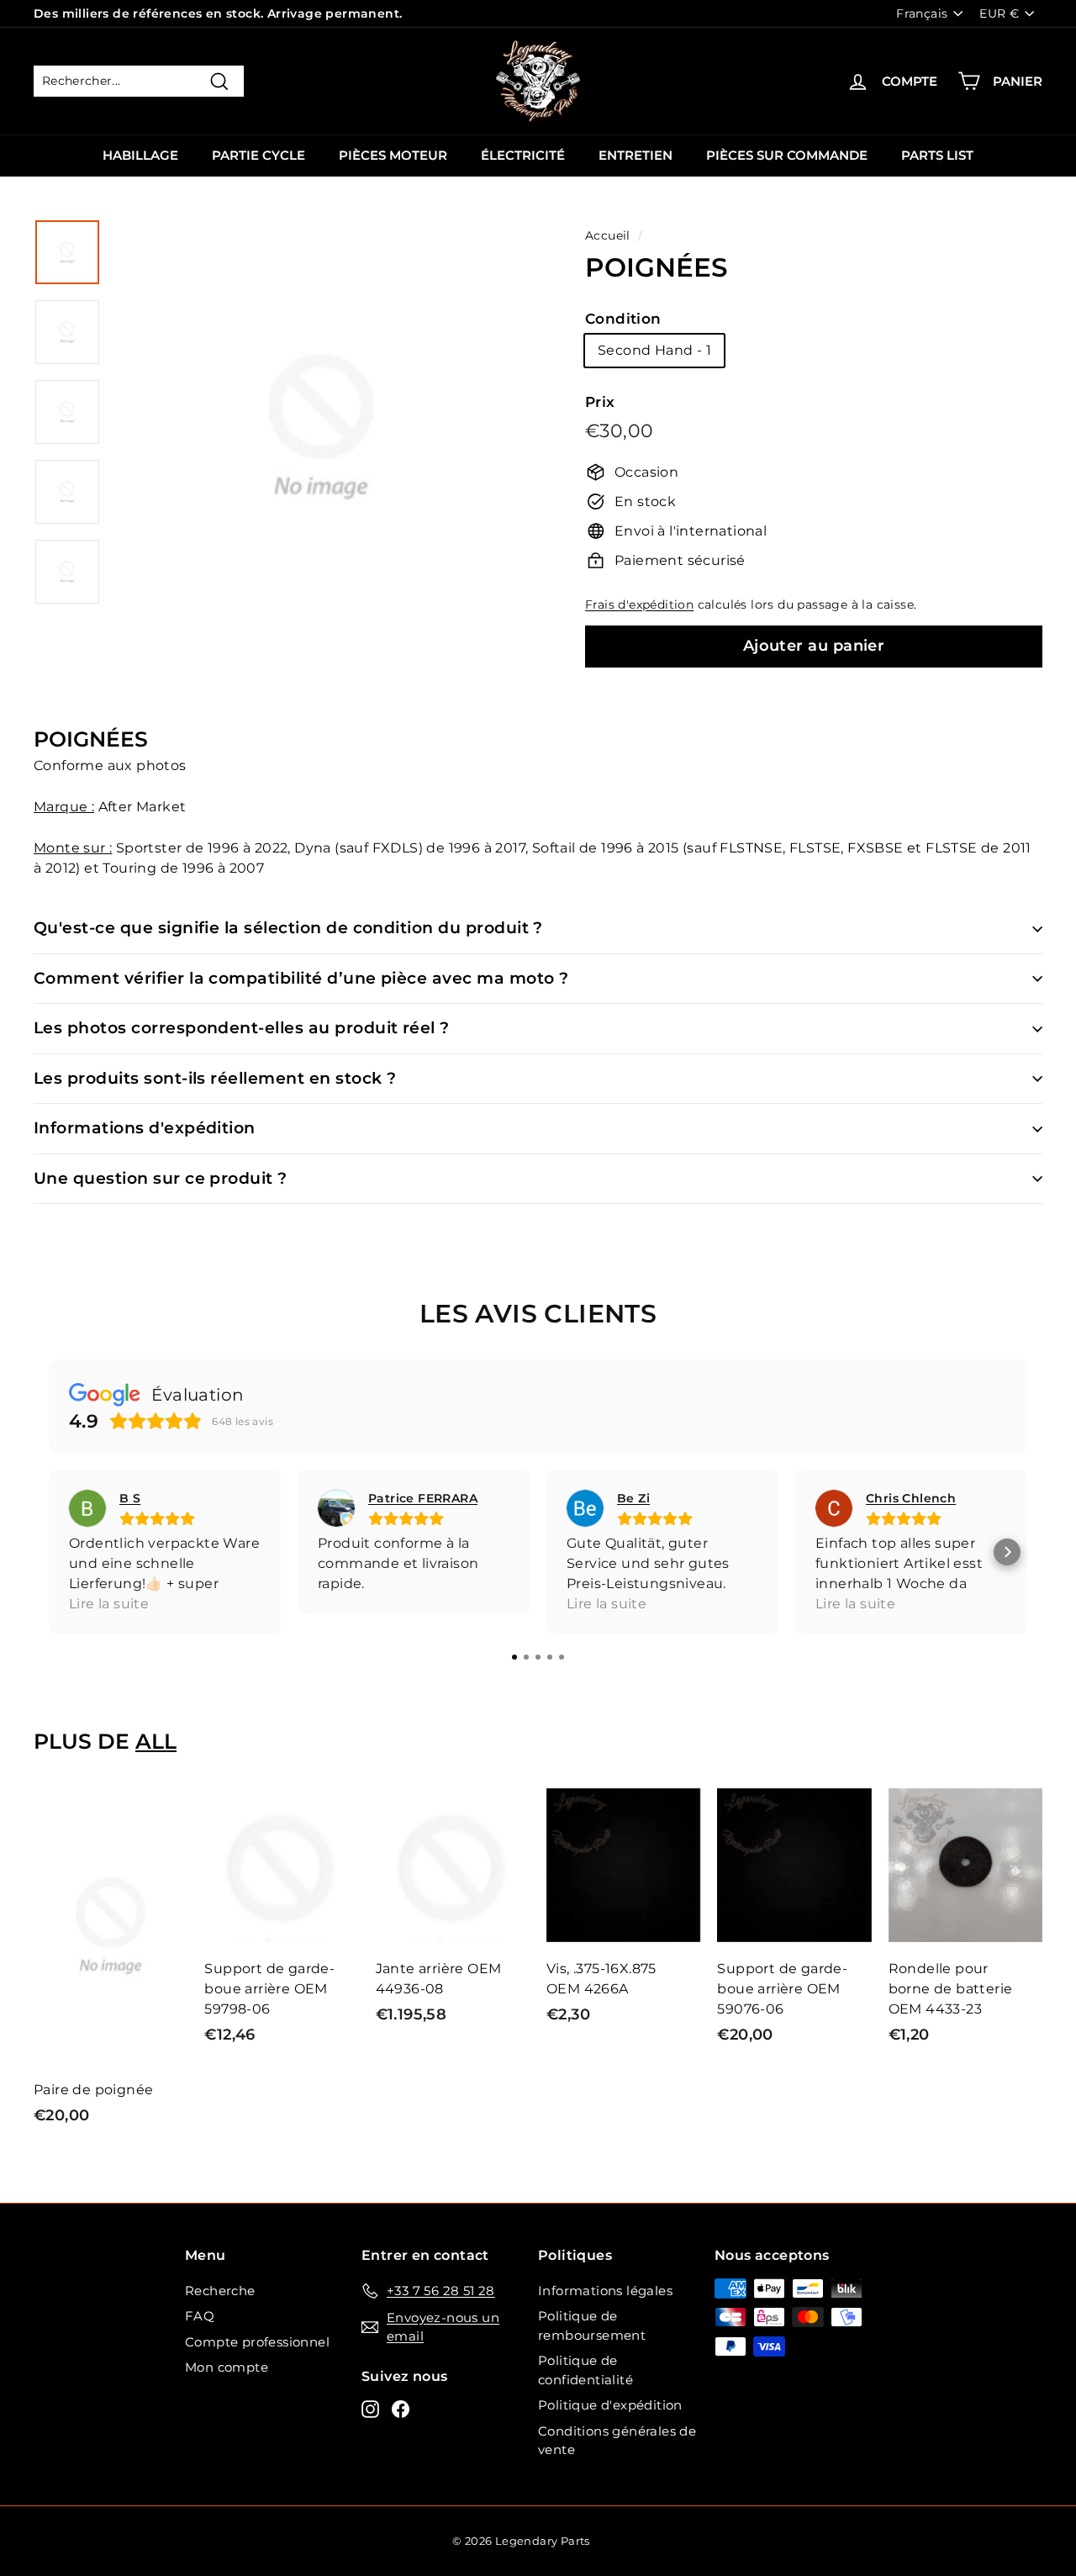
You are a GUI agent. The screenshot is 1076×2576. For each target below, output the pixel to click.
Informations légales (605, 2291)
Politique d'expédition (610, 2405)
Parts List (937, 155)
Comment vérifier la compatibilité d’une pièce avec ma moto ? (301, 978)
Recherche (220, 2291)
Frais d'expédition (639, 604)
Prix (600, 402)
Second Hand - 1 (654, 350)
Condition (623, 319)
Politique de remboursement (592, 2325)
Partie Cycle (258, 155)
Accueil (608, 235)
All (156, 1741)
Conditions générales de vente (617, 2441)
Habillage (140, 155)
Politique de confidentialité (585, 2370)
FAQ (200, 2316)
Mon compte (227, 2367)
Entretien (636, 155)
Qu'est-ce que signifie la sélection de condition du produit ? (288, 928)
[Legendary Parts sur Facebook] (401, 2409)
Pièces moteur (393, 155)
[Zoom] (321, 446)
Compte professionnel (257, 2342)
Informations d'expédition (145, 1128)
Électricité (523, 155)
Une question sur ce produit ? (161, 1178)
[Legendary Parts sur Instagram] (370, 2409)
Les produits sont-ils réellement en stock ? (215, 1078)
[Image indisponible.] (67, 252)
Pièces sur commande (787, 155)
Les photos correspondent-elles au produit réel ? (242, 1028)
